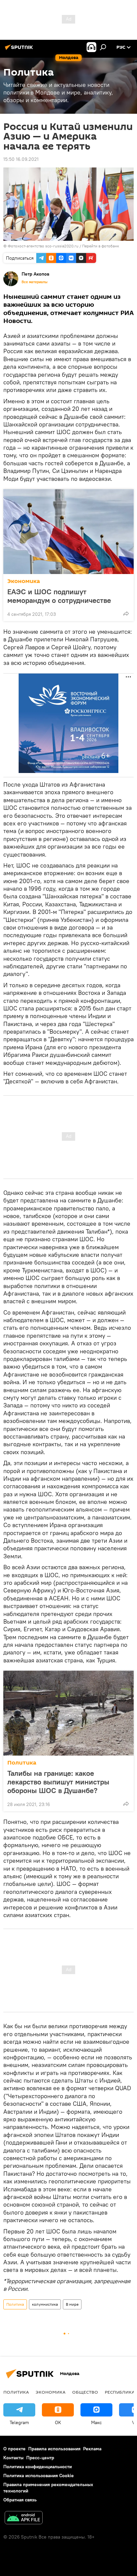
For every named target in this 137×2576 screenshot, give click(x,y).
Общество (85, 2392)
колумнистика (45, 2304)
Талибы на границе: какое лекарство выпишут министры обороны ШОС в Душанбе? (58, 1782)
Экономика (24, 581)
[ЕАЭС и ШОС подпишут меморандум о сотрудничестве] (68, 532)
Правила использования (54, 2449)
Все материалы (35, 282)
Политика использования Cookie (39, 2476)
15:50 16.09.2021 (21, 159)
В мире (72, 2304)
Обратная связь (20, 2500)
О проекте (14, 2449)
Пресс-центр (40, 2458)
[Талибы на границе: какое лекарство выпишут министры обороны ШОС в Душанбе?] (68, 1713)
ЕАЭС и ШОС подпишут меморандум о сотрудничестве (59, 596)
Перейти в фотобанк (101, 246)
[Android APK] (24, 2518)
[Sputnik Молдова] (20, 50)
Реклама (92, 2449)
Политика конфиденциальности (38, 2467)
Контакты (13, 2458)
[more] (126, 613)
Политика (22, 1763)
